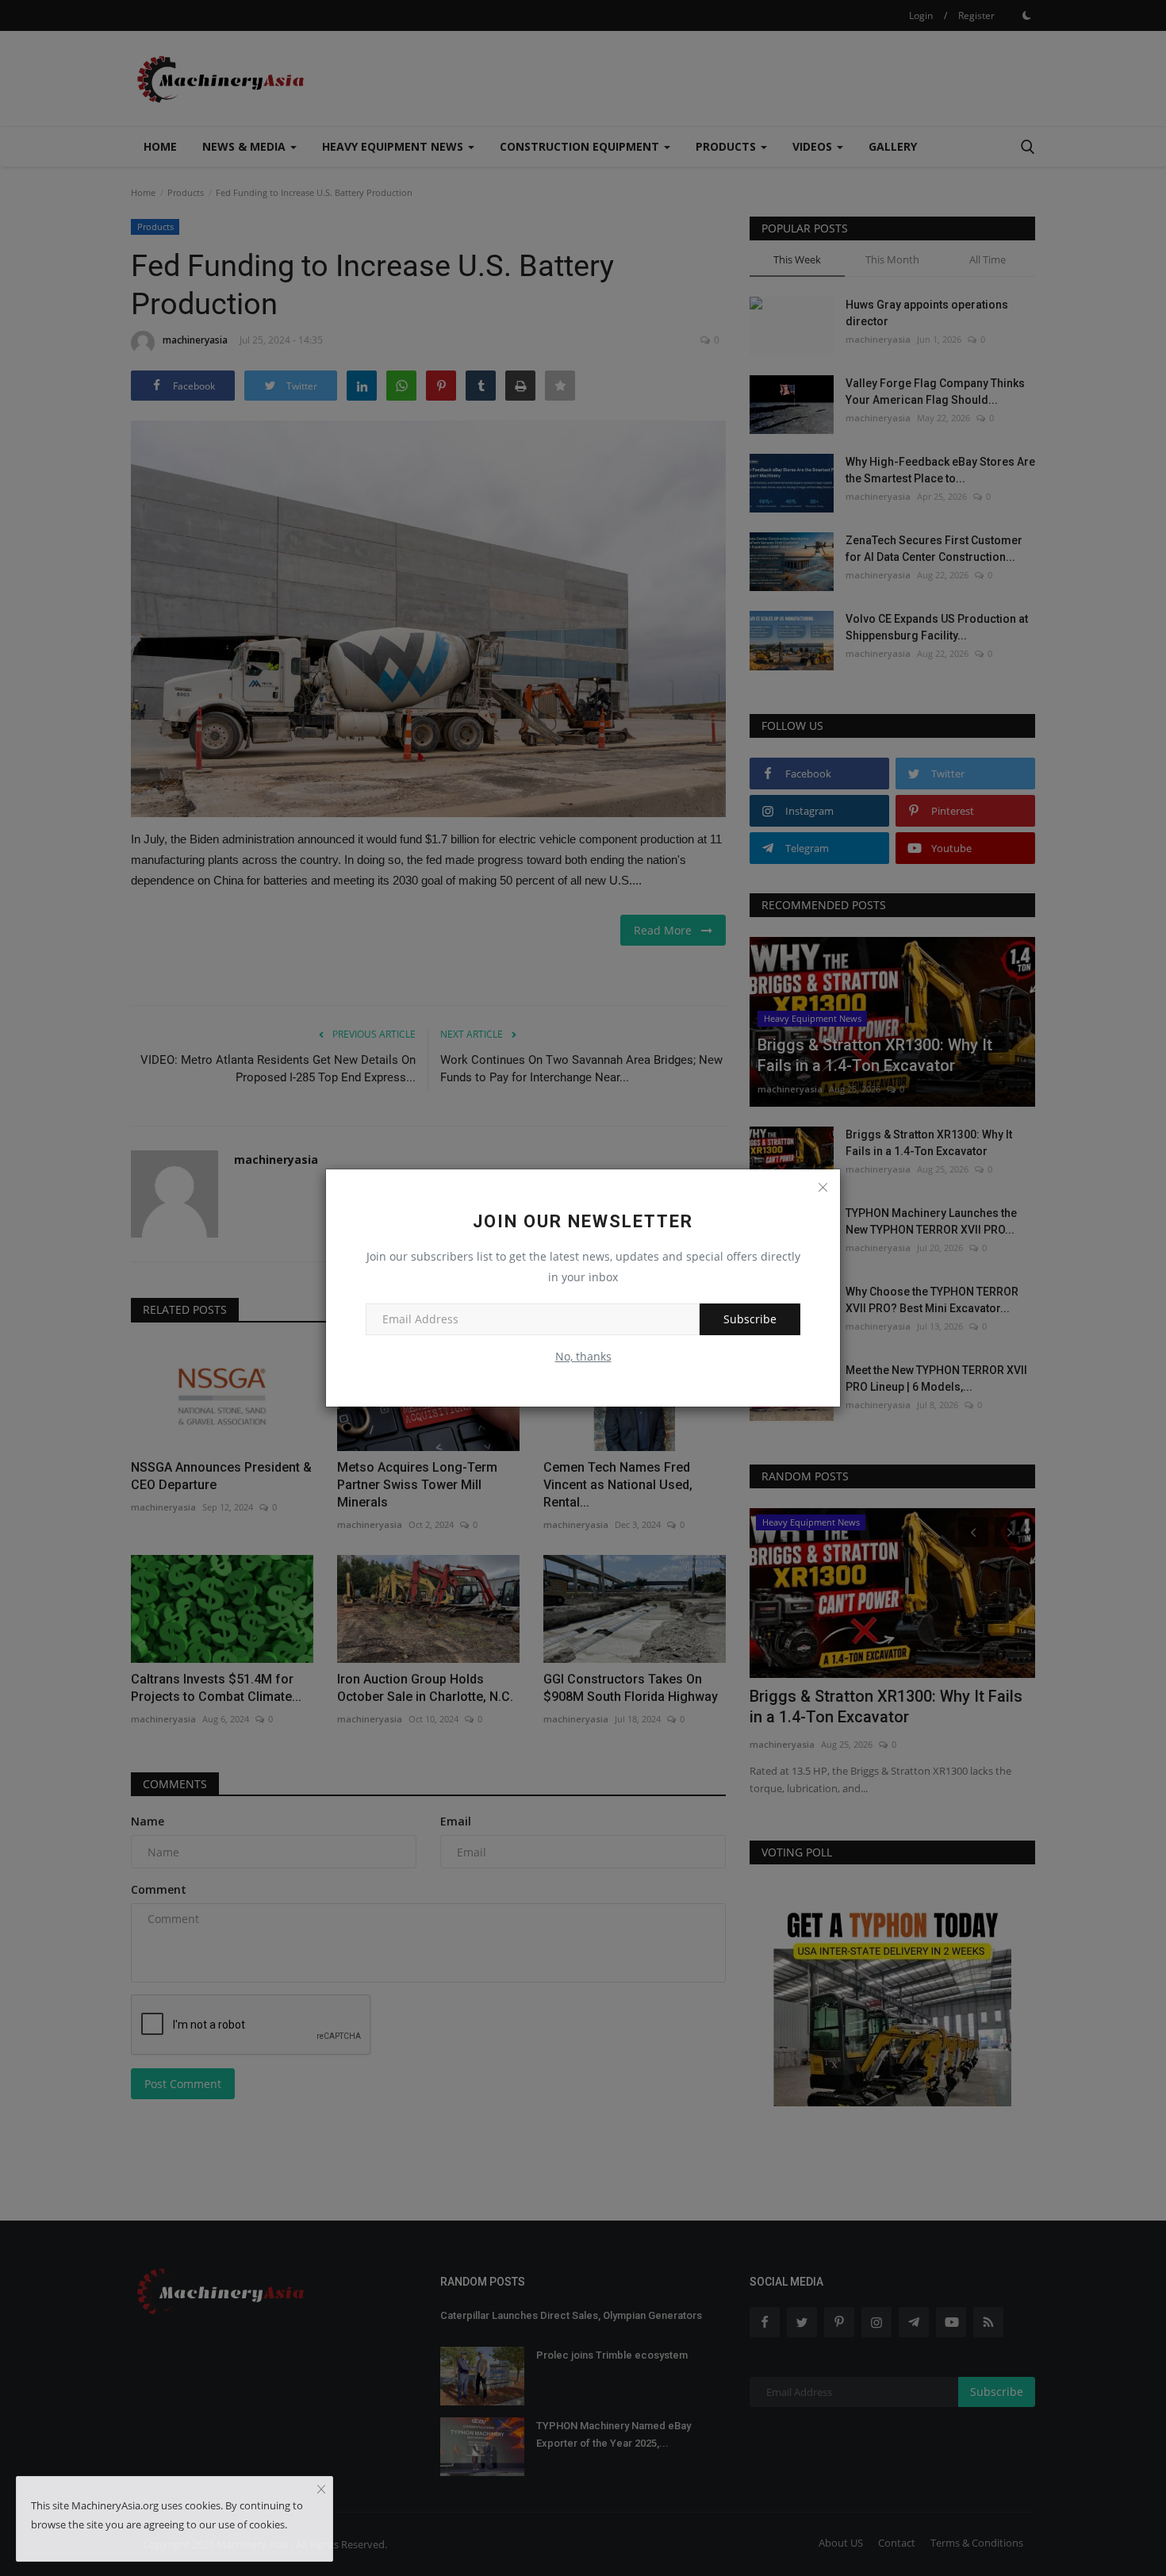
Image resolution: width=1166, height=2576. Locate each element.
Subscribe (750, 1319)
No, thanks (583, 1356)
